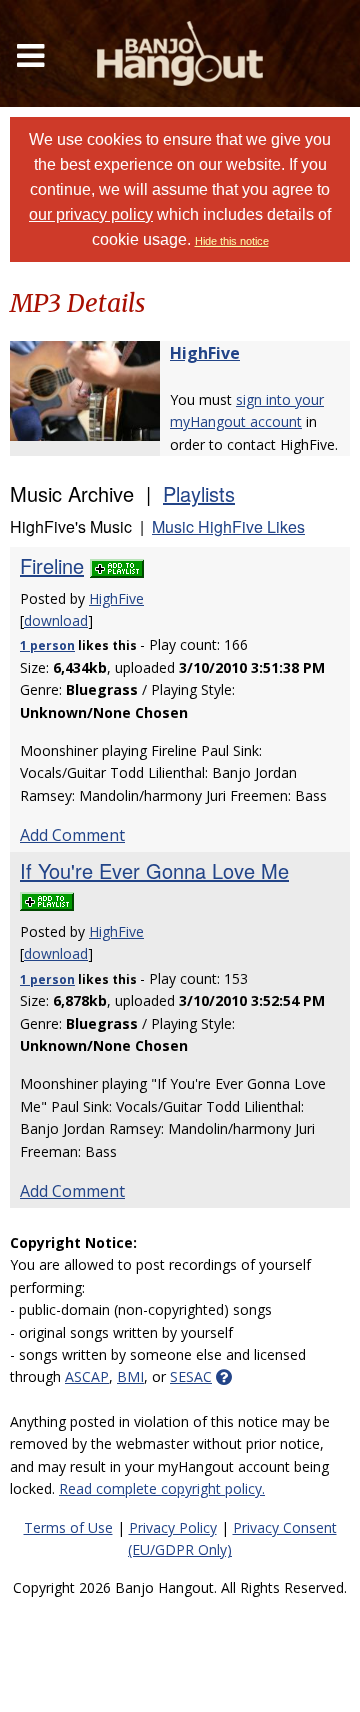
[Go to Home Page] (180, 53)
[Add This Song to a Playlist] (117, 565)
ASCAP (87, 1376)
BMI (130, 1376)
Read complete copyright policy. (162, 1488)
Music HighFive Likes (228, 526)
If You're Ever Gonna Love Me (154, 870)
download (56, 620)
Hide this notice (232, 241)
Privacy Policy (173, 1527)
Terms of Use (68, 1527)
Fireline (52, 565)
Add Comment (72, 835)
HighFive (205, 353)
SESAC (191, 1376)
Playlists (199, 493)
